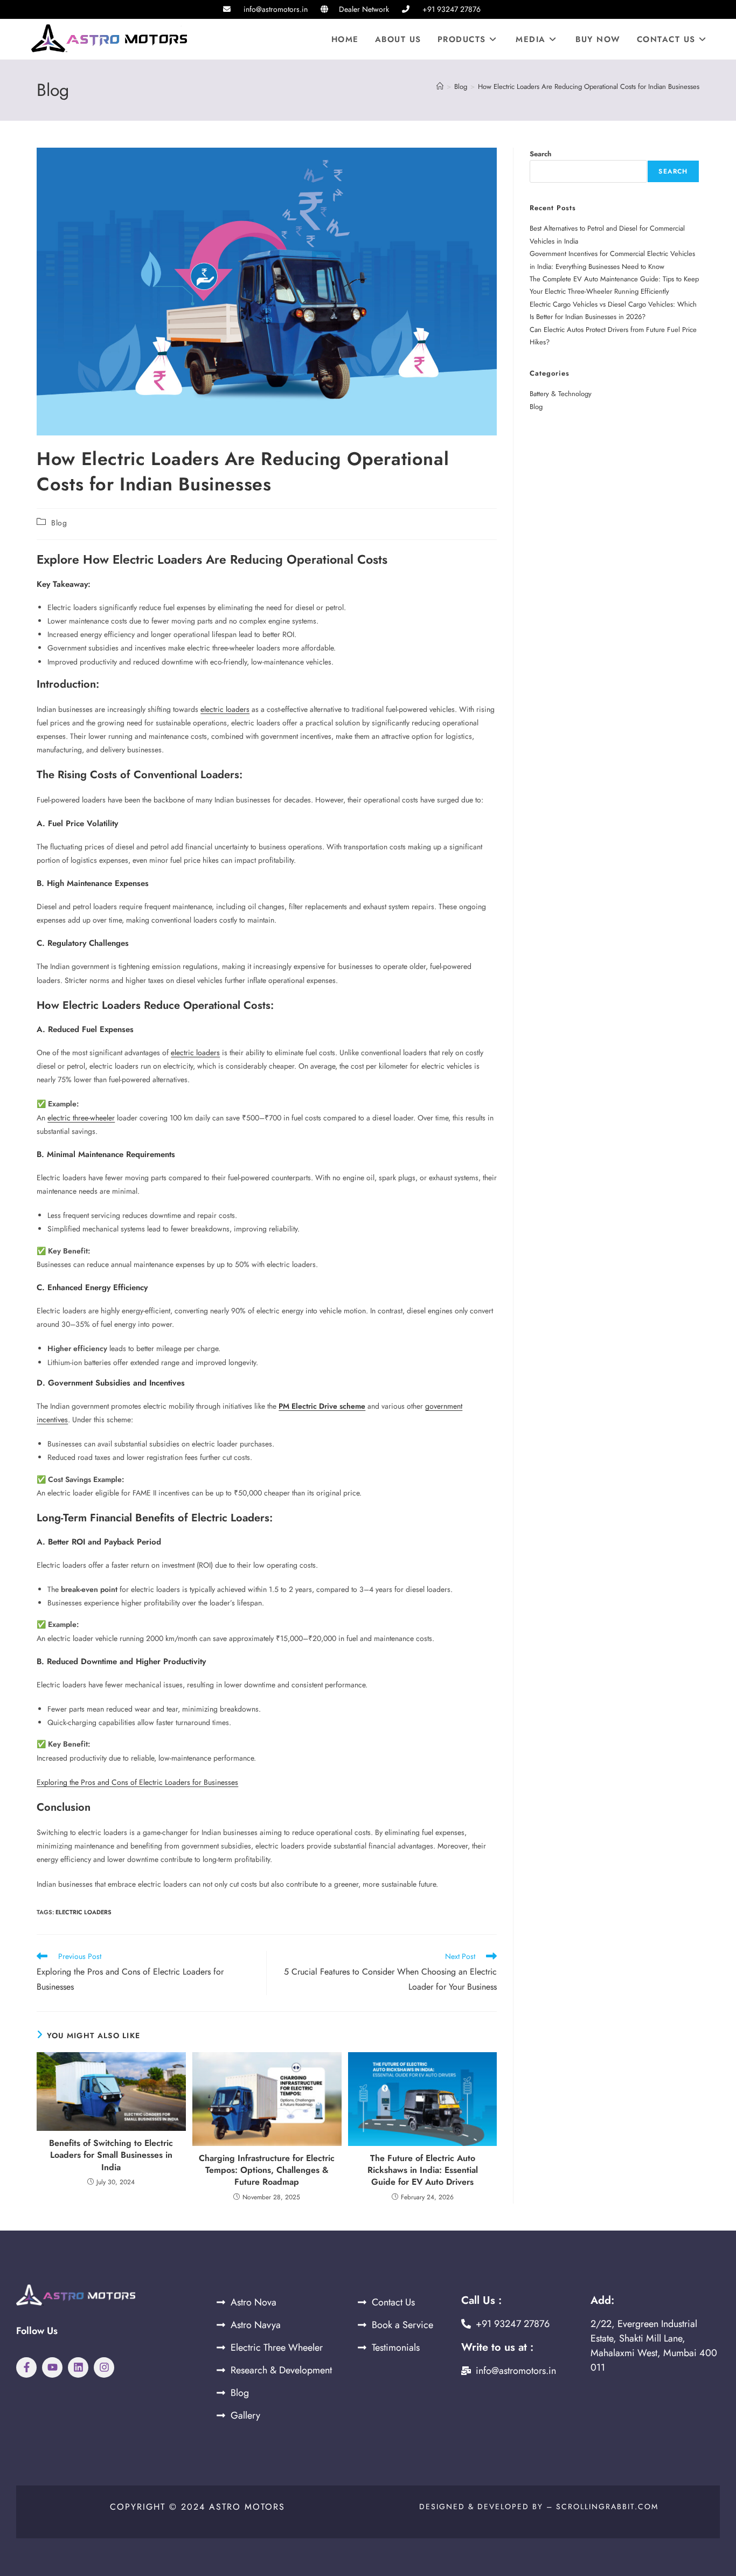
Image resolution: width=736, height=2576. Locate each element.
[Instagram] (104, 2367)
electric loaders (225, 709)
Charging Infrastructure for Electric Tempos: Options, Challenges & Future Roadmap (267, 2170)
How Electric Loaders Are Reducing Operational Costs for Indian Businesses (589, 86)
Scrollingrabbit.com (607, 2506)
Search (540, 154)
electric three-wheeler (81, 1118)
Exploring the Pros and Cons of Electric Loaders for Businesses (137, 1782)
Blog (59, 523)
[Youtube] (52, 2367)
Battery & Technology (561, 394)
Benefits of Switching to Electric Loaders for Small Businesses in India (111, 2155)
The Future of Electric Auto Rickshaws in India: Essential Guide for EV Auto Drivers (423, 2170)
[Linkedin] (78, 2367)
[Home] (440, 86)
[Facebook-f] (26, 2367)
